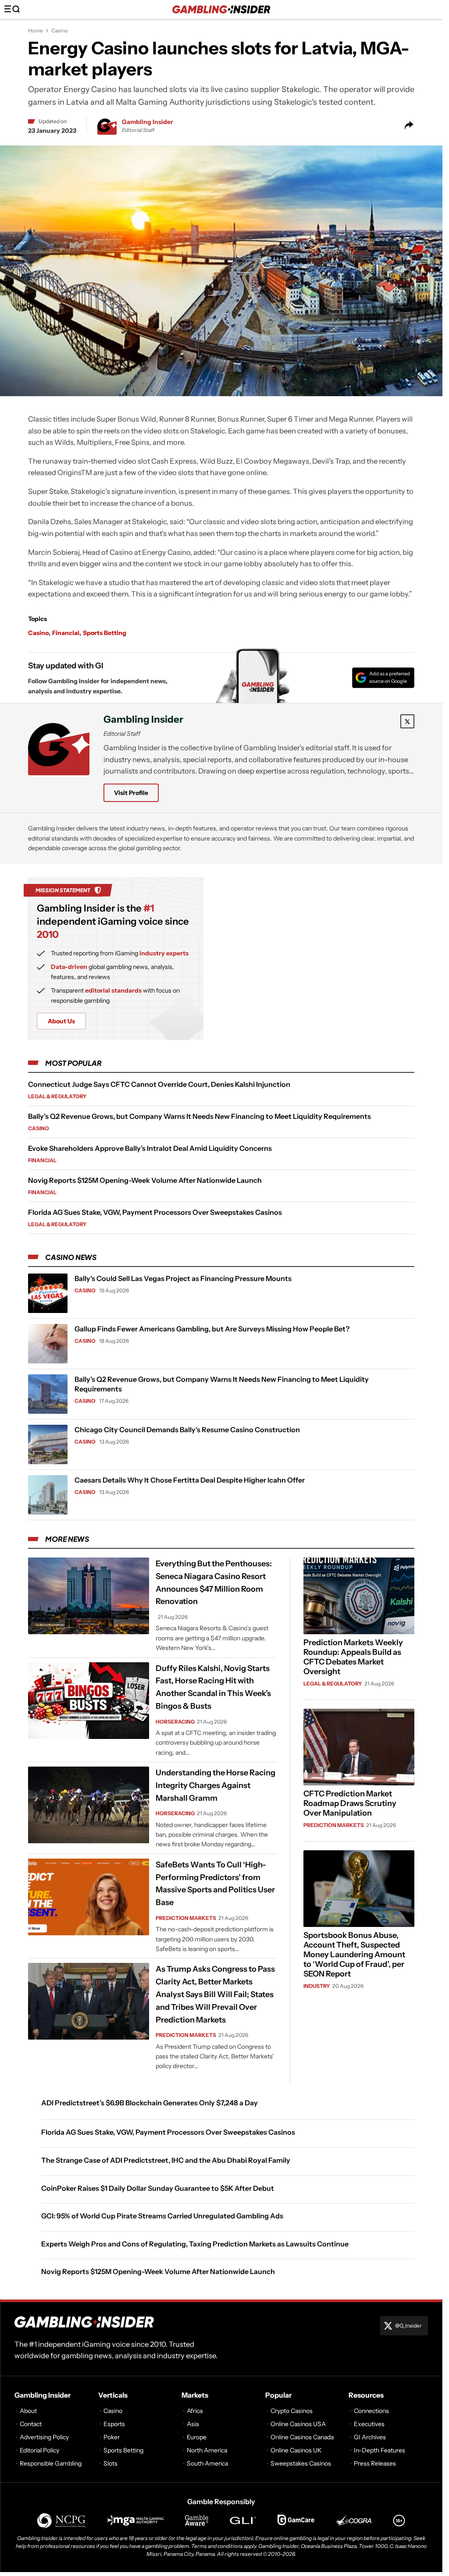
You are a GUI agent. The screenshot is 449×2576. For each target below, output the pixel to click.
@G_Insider (408, 2326)
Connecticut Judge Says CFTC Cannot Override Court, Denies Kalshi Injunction (159, 1084)
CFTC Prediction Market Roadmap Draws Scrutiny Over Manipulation (350, 1803)
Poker (112, 2437)
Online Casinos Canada (302, 2437)
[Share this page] (409, 125)
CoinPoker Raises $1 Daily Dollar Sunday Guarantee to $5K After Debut (158, 2188)
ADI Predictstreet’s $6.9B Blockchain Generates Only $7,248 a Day (150, 2102)
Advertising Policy (44, 2437)
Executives (369, 2424)
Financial (66, 633)
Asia (193, 2424)
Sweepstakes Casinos (301, 2463)
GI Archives (370, 2437)
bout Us (61, 1021)
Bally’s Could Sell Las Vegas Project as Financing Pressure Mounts (183, 1278)
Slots (110, 2463)
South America (207, 2463)
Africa (195, 2411)
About (28, 2411)
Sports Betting (105, 633)
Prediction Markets (186, 1918)
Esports (114, 2424)
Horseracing (175, 1721)
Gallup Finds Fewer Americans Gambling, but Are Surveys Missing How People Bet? (212, 1329)
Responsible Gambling (51, 2463)
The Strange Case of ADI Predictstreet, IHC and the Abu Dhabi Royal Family (166, 2160)
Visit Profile (131, 793)
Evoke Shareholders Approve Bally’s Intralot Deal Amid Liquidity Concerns (150, 1148)
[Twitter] (407, 721)
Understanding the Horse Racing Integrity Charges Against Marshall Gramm (216, 1785)
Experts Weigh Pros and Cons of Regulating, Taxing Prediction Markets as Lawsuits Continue (195, 2243)
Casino (60, 30)
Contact (31, 2424)
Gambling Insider (148, 122)
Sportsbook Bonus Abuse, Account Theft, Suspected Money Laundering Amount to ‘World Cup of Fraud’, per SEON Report (354, 1955)
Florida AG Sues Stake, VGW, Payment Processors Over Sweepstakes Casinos (155, 1212)
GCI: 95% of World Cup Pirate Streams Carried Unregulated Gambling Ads (162, 2216)
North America (207, 2450)
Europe (197, 2437)
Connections (371, 2411)
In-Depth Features (380, 2450)
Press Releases (375, 2463)
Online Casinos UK (296, 2450)
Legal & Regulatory (57, 1096)
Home (36, 30)
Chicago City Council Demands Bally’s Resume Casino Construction (187, 1430)
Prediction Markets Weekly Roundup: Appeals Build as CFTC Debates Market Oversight (353, 1657)
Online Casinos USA (298, 2424)
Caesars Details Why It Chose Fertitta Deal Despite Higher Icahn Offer (190, 1480)
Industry (317, 1986)
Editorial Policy (39, 2450)
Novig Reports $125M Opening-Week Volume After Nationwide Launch (145, 1180)
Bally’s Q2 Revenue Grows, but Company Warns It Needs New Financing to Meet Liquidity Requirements (200, 1116)
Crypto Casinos (292, 2411)
